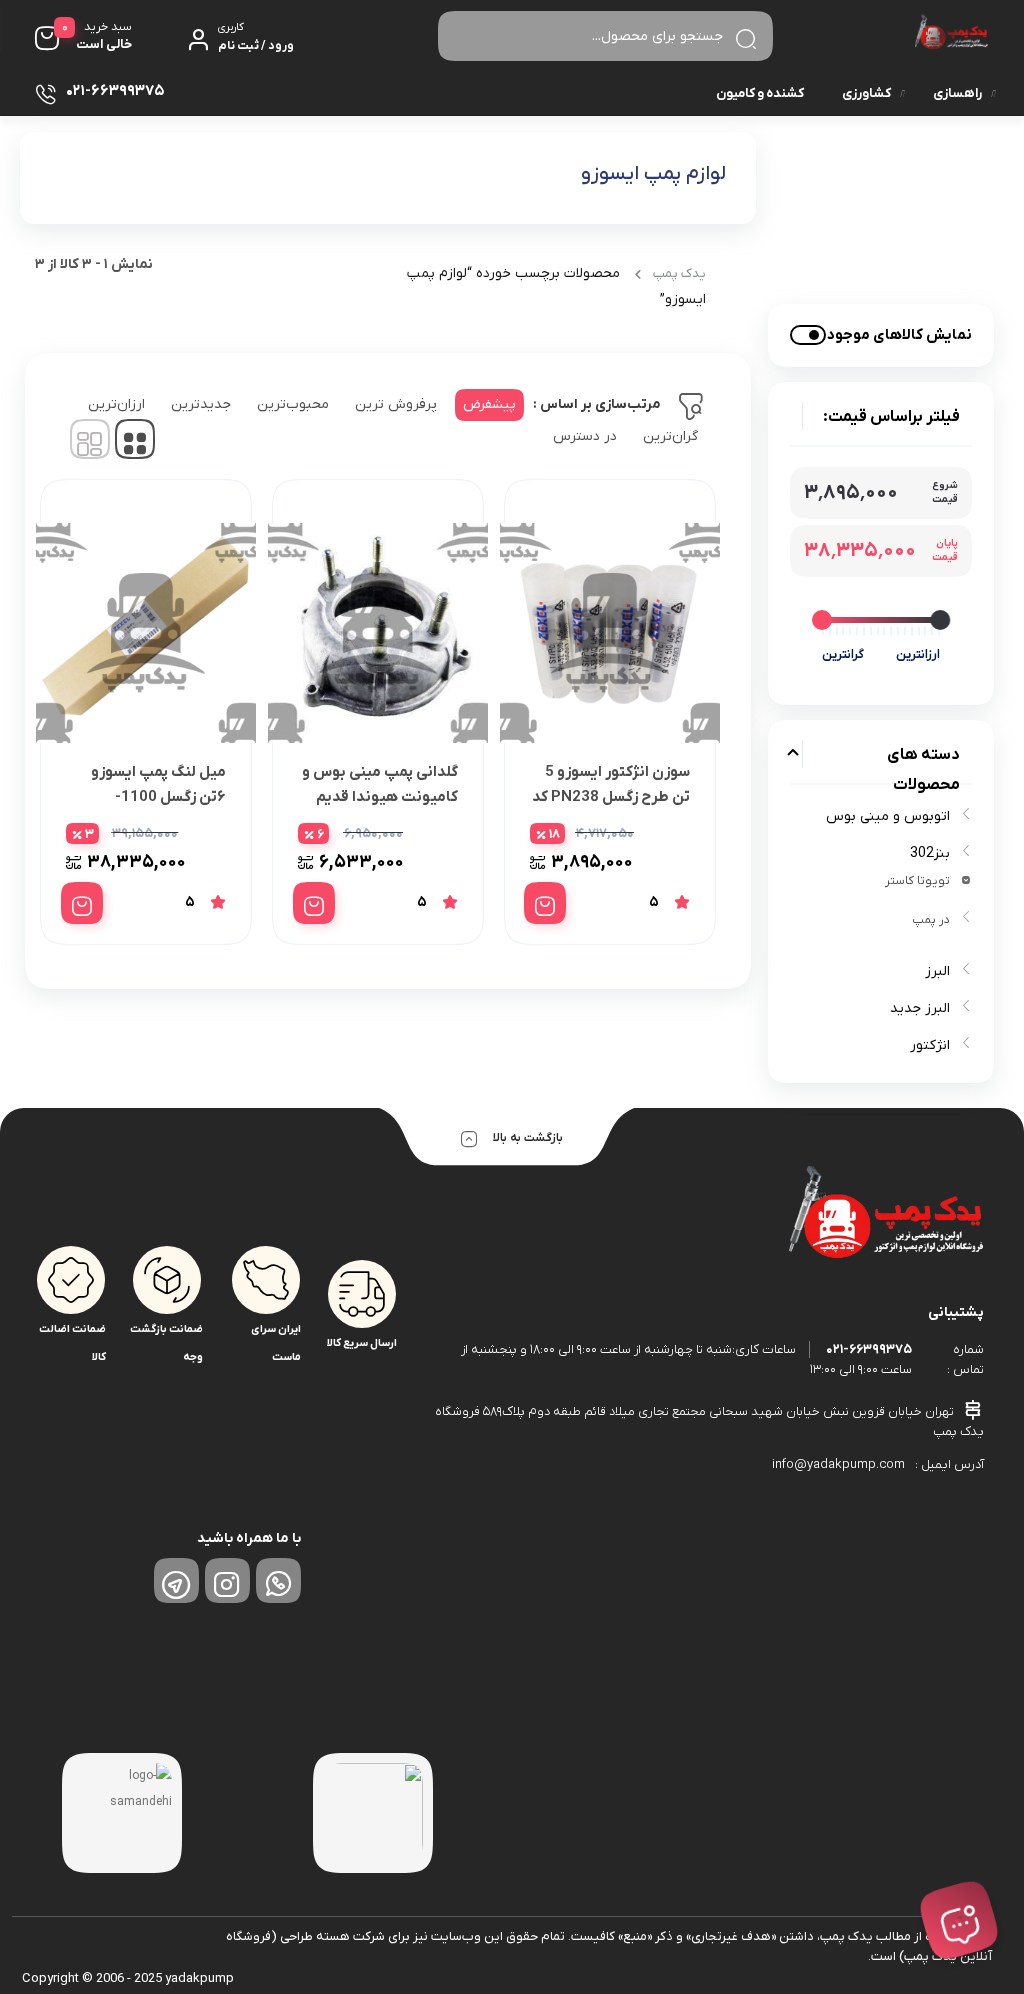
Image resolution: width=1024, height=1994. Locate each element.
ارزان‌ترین (116, 404)
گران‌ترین (670, 436)
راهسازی (957, 93)
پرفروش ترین (396, 404)
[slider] (940, 620)
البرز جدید (920, 1008)
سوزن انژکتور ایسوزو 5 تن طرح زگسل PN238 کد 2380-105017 (611, 797)
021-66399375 (869, 1349)
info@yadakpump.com (838, 1464)
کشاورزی (866, 93)
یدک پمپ (679, 273)
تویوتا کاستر (917, 881)
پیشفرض (489, 404)
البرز (937, 971)
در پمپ (931, 920)
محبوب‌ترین (293, 404)
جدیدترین (201, 404)
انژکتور (930, 1045)
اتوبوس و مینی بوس (888, 816)
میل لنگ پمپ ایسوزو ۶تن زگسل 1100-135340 (158, 797)
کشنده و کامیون (760, 93)
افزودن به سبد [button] (545, 903)
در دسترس (585, 436)
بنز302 (930, 853)
